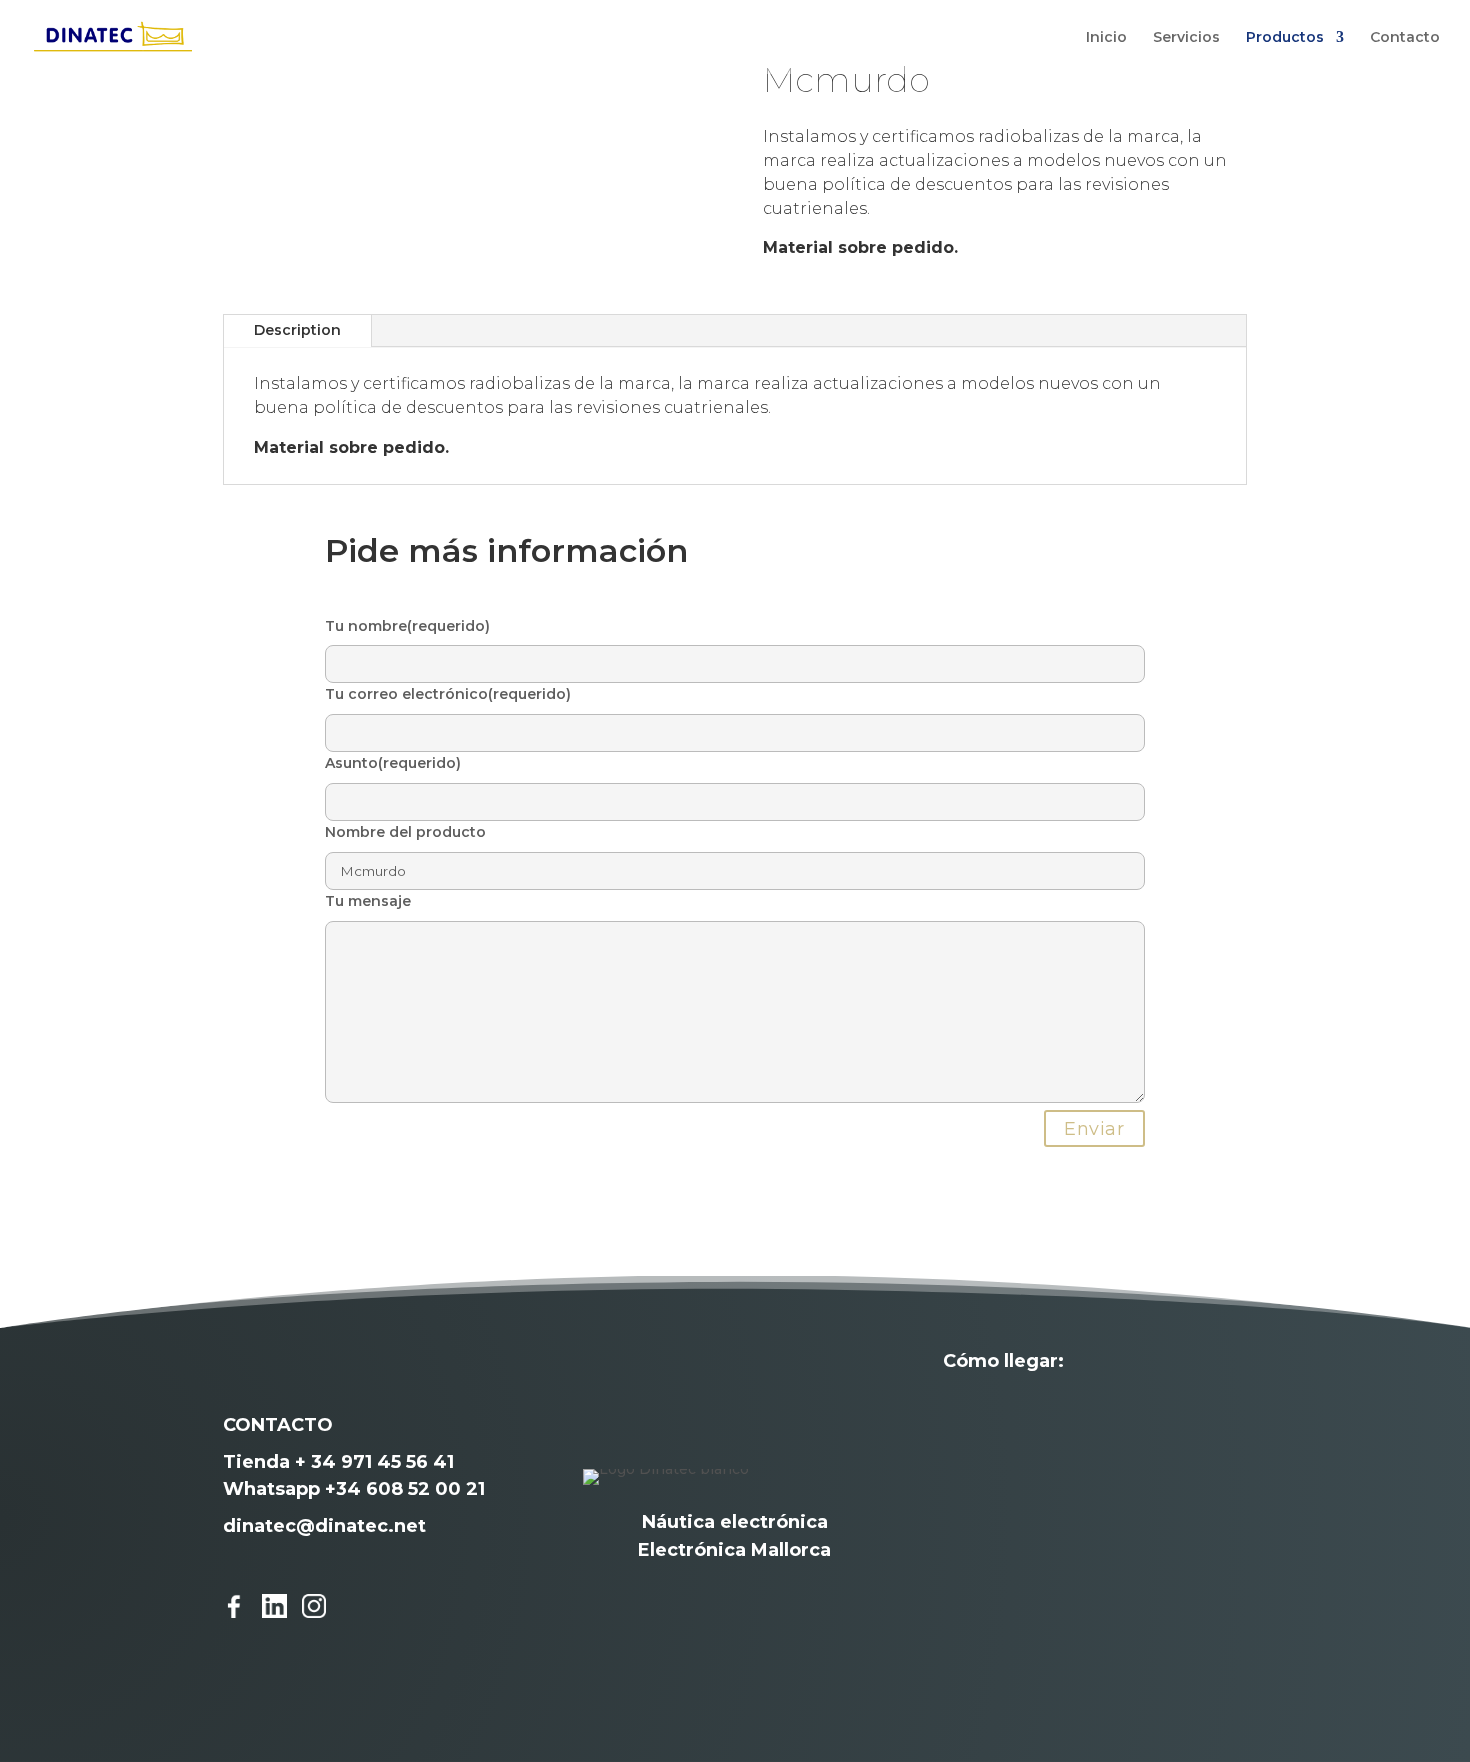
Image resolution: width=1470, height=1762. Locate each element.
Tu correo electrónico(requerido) (448, 694)
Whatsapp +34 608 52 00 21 (354, 1489)
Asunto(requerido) (393, 763)
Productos (1285, 38)
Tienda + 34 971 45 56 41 (338, 1462)
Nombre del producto (405, 832)
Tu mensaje (368, 901)
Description (297, 330)
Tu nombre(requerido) (407, 626)
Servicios (1186, 38)
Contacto (1405, 38)
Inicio (1106, 38)
